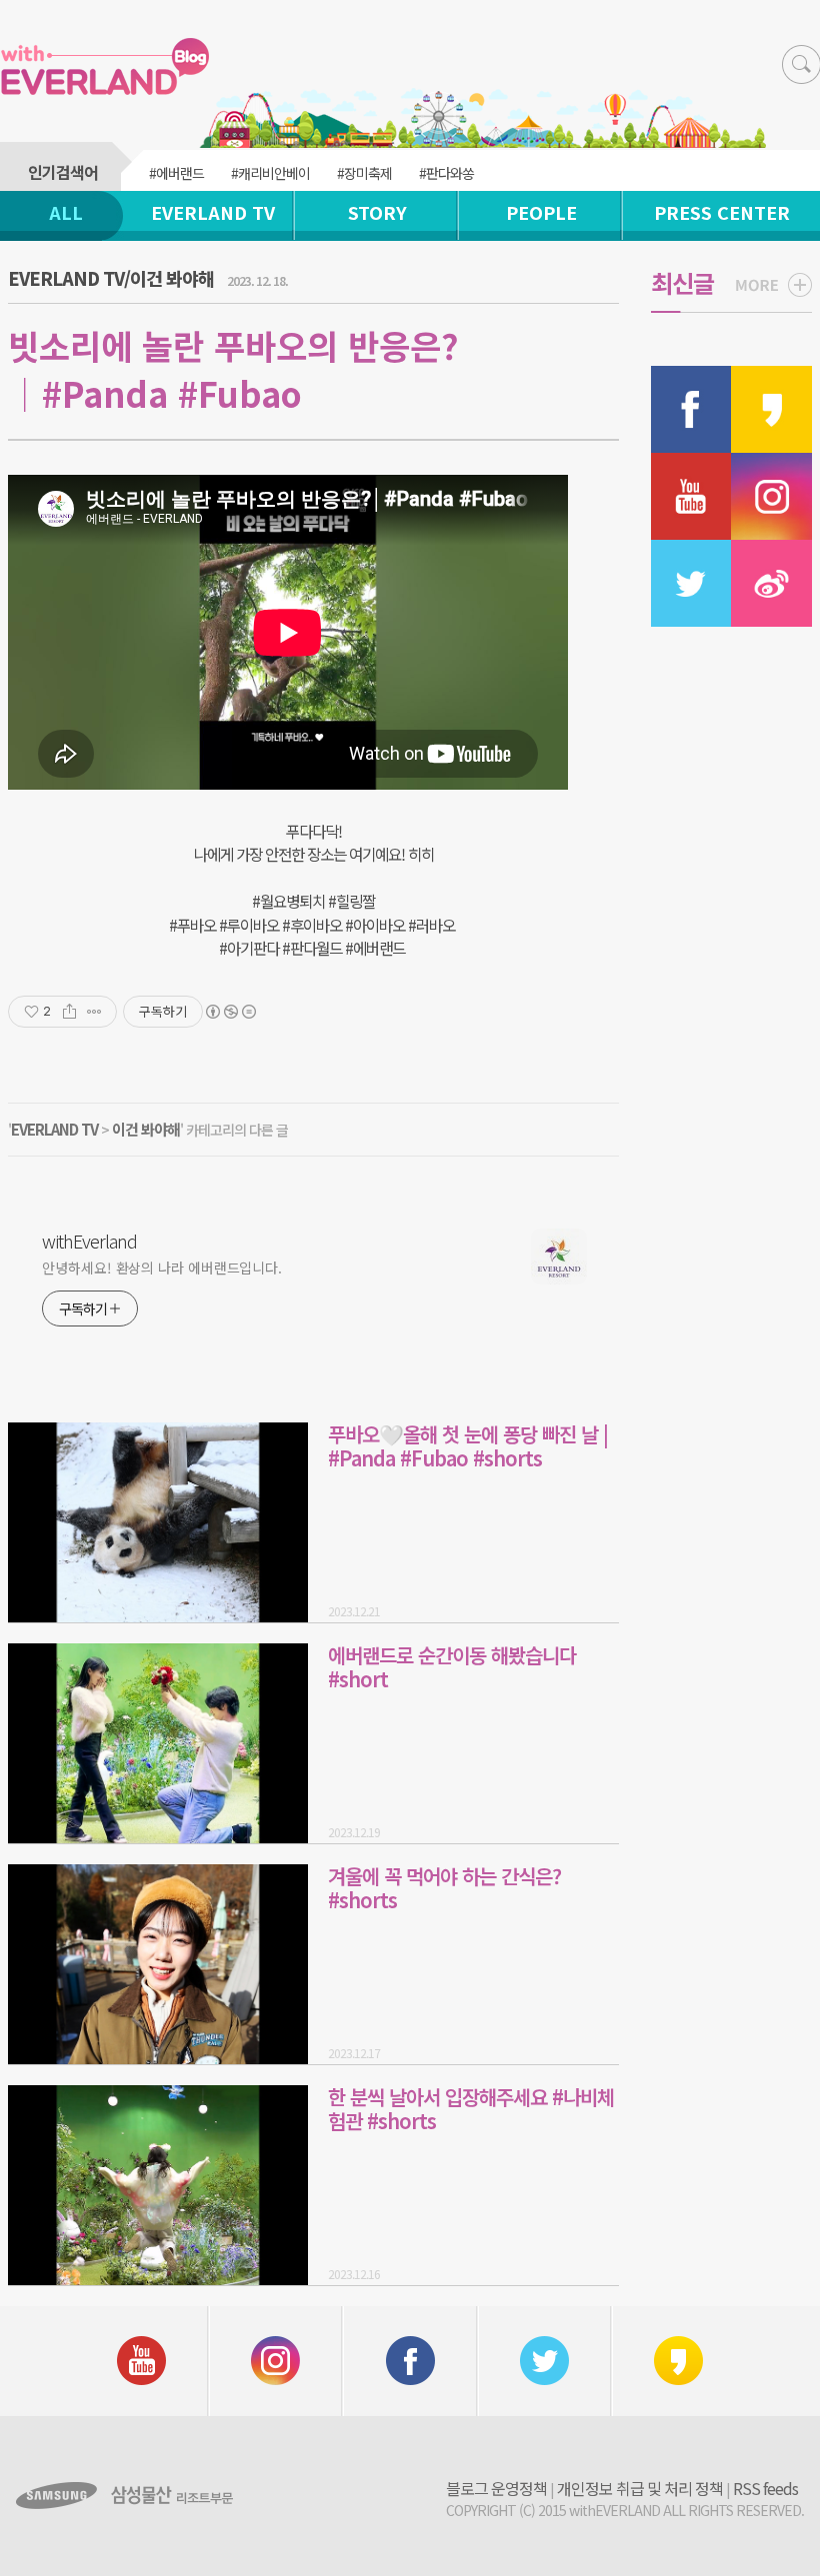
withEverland (89, 1241)
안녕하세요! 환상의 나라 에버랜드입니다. (162, 1268)
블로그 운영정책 (496, 2488)
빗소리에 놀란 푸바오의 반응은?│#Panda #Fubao (233, 369)
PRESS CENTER (722, 212)
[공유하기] (69, 1012)
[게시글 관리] (94, 1012)
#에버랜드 (176, 173)
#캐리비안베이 (270, 173)
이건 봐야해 (146, 1129)
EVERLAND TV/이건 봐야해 (111, 278)
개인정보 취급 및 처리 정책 (640, 2488)
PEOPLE (541, 212)
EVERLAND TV (213, 212)
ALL (66, 212)
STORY (377, 212)
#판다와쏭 (446, 173)
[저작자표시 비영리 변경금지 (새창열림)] (230, 1012)
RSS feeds (765, 2488)
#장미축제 (364, 173)
